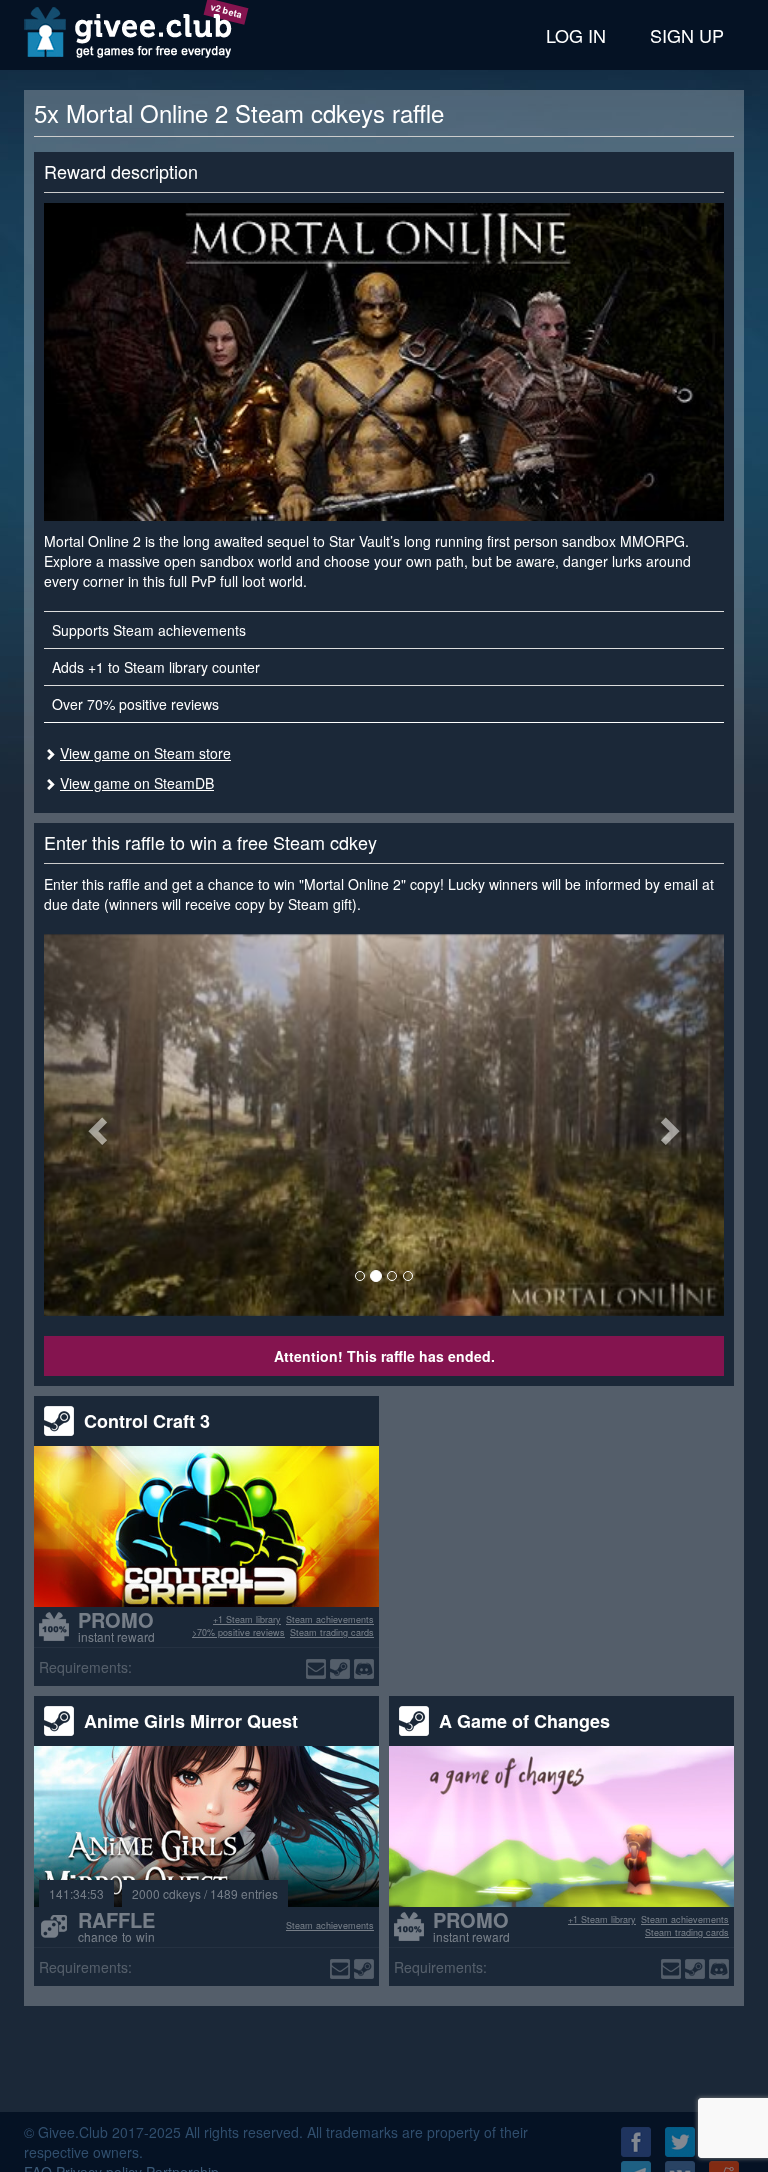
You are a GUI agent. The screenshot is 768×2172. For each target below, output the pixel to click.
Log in (576, 35)
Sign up (687, 35)
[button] (95, 1125)
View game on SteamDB (137, 783)
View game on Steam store (145, 753)
